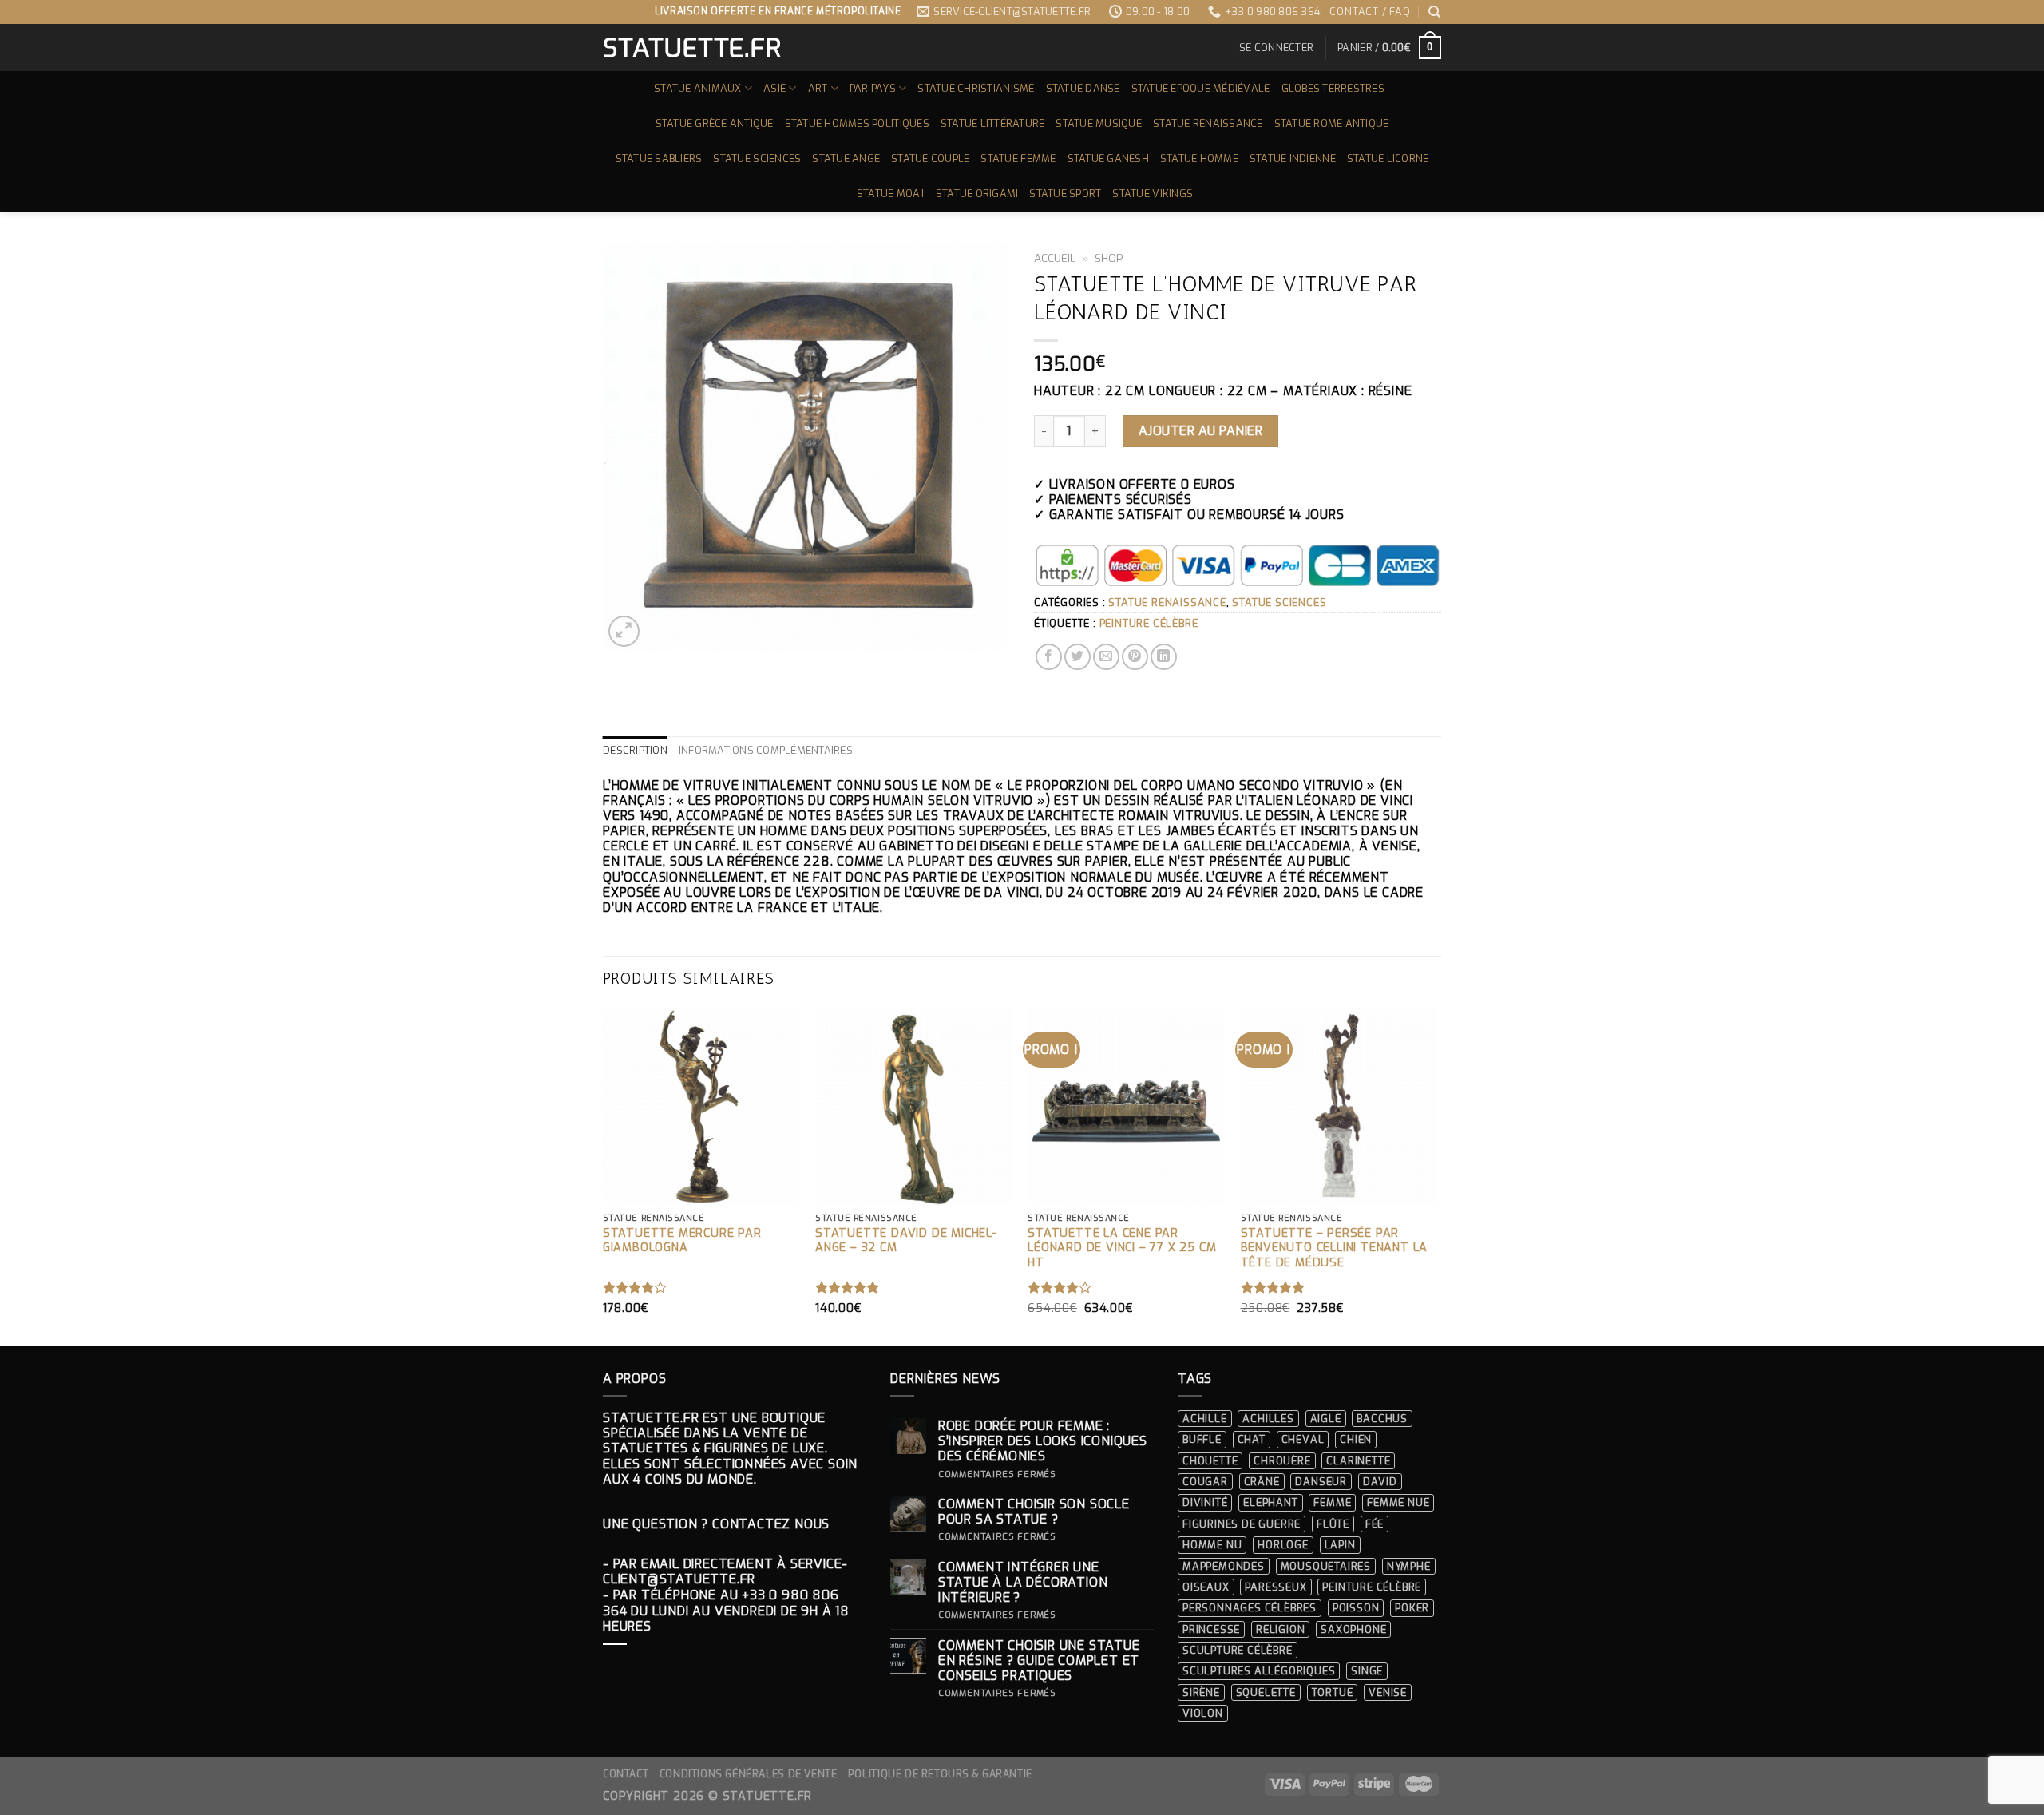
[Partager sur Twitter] (1077, 657)
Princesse (1211, 1629)
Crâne (1262, 1482)
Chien (1356, 1439)
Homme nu (1212, 1545)
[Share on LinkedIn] (1164, 657)
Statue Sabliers (659, 159)
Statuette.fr (691, 48)
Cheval (1303, 1439)
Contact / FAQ (1370, 12)
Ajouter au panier (1200, 431)
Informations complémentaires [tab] (766, 750)
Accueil (1055, 258)
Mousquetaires (1326, 1566)
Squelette (1266, 1692)
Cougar (1205, 1482)
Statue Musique (1099, 123)
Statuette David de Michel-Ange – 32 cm (906, 1241)
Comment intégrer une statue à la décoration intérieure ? (1023, 1583)
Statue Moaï (891, 194)
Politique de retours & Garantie (940, 1774)
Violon (1203, 1713)
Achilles (1268, 1419)
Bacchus (1382, 1419)
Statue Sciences (757, 159)
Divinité (1205, 1502)
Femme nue (1398, 1502)
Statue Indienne (1293, 159)
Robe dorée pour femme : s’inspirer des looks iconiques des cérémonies (1043, 1441)
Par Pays (873, 88)
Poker (1412, 1608)
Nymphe (1409, 1566)
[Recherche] (1435, 12)
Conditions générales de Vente (749, 1774)
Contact (626, 1774)
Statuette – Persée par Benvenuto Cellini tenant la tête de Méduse (1335, 1248)
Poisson (1356, 1608)
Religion (1280, 1629)
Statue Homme (1199, 159)
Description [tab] (635, 750)
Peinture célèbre (1149, 623)
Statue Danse (1083, 88)
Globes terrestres (1333, 88)
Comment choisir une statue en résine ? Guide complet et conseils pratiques (1039, 1661)
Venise (1388, 1692)
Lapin (1340, 1545)
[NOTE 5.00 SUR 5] (848, 1287)
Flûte (1333, 1524)
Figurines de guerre (1242, 1524)
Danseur (1321, 1482)
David (1380, 1482)
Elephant (1270, 1502)
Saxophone (1353, 1629)
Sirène (1201, 1692)
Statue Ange (846, 159)
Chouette (1210, 1461)
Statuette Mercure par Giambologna (682, 1241)
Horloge (1283, 1545)
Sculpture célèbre (1238, 1650)
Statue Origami (977, 194)
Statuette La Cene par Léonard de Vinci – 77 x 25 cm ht (1122, 1248)
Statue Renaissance (1208, 123)
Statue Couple (930, 159)
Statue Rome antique (1332, 123)
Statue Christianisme (976, 88)
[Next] (1436, 1175)
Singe (1367, 1671)
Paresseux (1276, 1587)
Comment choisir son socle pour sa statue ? (1034, 1512)
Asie (774, 88)
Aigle (1326, 1419)
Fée (1375, 1524)
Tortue (1333, 1692)
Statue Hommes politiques (857, 123)
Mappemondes (1224, 1566)
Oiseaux (1206, 1587)
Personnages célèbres (1250, 1608)
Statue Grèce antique (715, 123)
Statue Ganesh (1108, 159)
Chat (1252, 1439)
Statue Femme (1018, 159)
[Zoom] (624, 631)
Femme (1332, 1502)
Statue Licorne (1388, 159)
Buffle (1202, 1439)
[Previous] (604, 1175)
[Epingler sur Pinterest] (1135, 657)
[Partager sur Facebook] (1049, 657)
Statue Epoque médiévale (1201, 88)
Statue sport (1065, 194)
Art (818, 88)
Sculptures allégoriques (1259, 1671)
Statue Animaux (698, 88)
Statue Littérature (993, 123)
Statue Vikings (1153, 194)
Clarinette (1358, 1461)
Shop (1109, 258)
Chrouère (1282, 1461)
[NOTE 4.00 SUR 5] (635, 1287)
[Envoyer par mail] (1106, 657)
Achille (1205, 1419)
